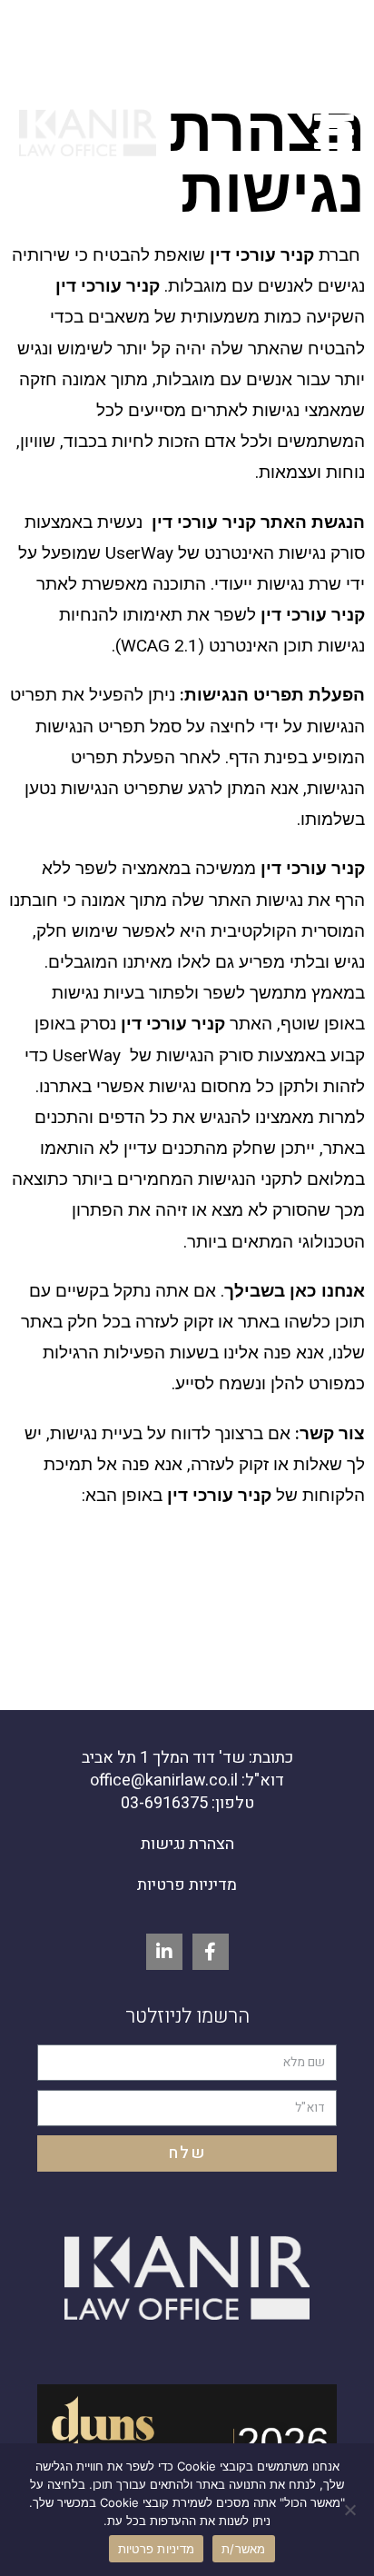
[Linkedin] (164, 1952)
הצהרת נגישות (187, 1844)
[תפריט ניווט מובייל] (335, 135)
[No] (351, 2510)
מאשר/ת (244, 2549)
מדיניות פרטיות (187, 1885)
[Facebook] (211, 1952)
